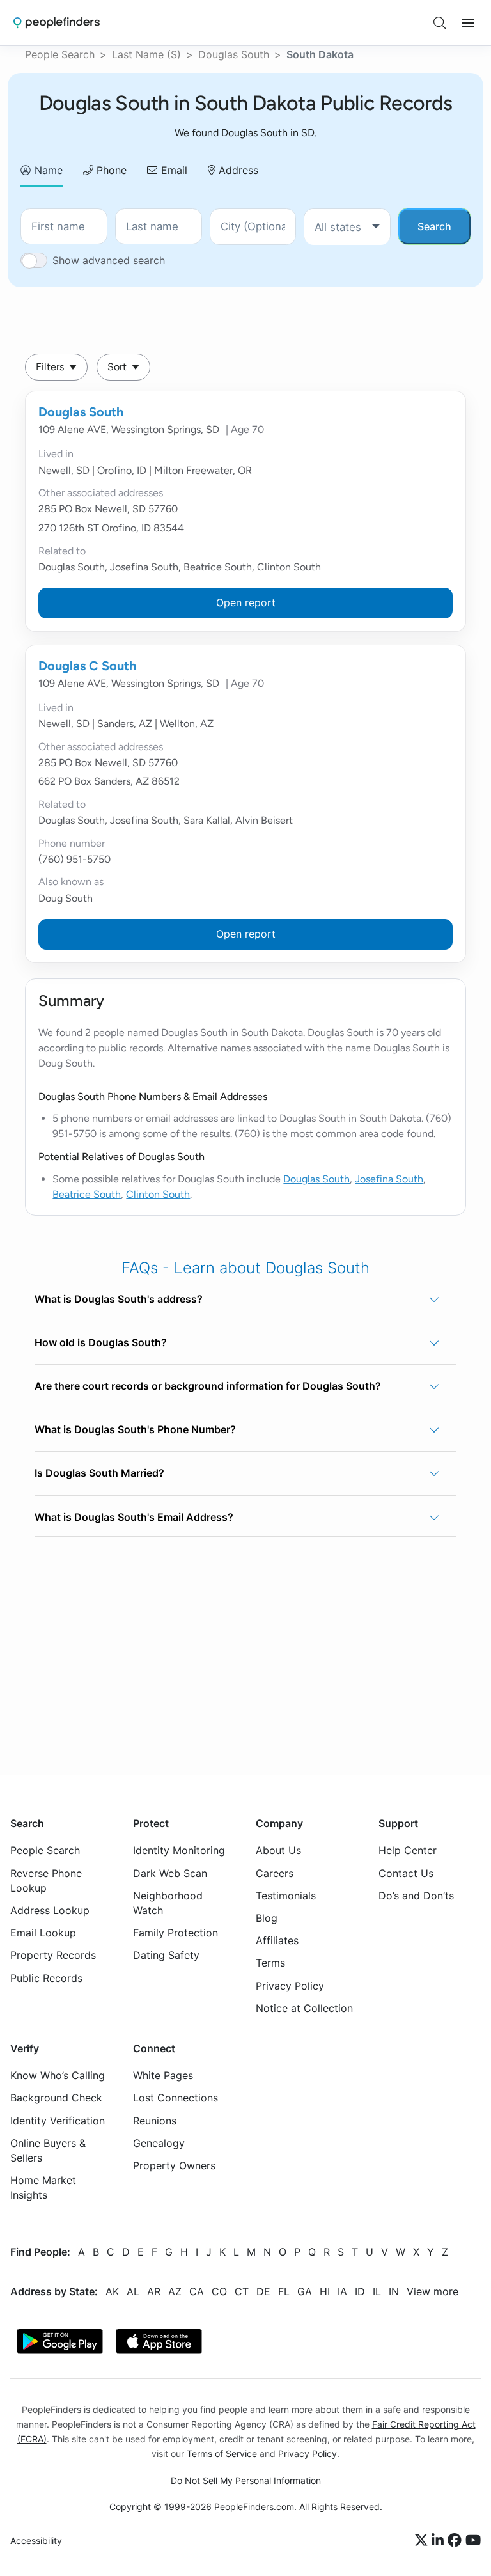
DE (263, 2291)
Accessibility (36, 2541)
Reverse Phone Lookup (46, 1880)
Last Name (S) (146, 54)
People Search (60, 54)
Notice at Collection (304, 2007)
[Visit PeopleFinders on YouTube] (473, 2541)
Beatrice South (87, 1194)
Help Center (408, 1850)
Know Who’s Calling (58, 2075)
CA (197, 2291)
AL (133, 2291)
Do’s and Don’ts (416, 1895)
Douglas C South (87, 666)
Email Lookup (43, 1933)
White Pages (163, 2075)
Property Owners (174, 2165)
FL (284, 2291)
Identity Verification (58, 2120)
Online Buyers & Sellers (48, 2150)
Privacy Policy (290, 1985)
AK (112, 2291)
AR (154, 2291)
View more (433, 2291)
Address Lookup (50, 1910)
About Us (278, 1850)
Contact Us (406, 1873)
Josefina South (389, 1179)
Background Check (56, 2098)
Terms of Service (222, 2454)
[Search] (440, 23)
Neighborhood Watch (168, 1902)
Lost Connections (175, 2098)
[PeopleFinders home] (57, 23)
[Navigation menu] (468, 23)
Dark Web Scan (170, 1873)
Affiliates (277, 1940)
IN (394, 2291)
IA (342, 2291)
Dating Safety (166, 1955)
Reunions (155, 2120)
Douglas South (234, 54)
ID (360, 2291)
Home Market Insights (43, 2187)
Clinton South (158, 1194)
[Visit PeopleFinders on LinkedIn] (440, 2541)
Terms (270, 1963)
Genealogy (159, 2143)
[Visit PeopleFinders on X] (423, 2541)
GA (305, 2291)
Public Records (46, 1977)
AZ (175, 2291)
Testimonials (286, 1895)
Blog (267, 1918)
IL (377, 2291)
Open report (246, 602)
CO (219, 2291)
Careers (275, 1873)
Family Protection (175, 1933)
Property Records (53, 1955)
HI (325, 2291)
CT (242, 2291)
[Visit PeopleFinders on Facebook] (456, 2541)
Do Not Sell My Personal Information (246, 2480)
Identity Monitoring (179, 1850)
